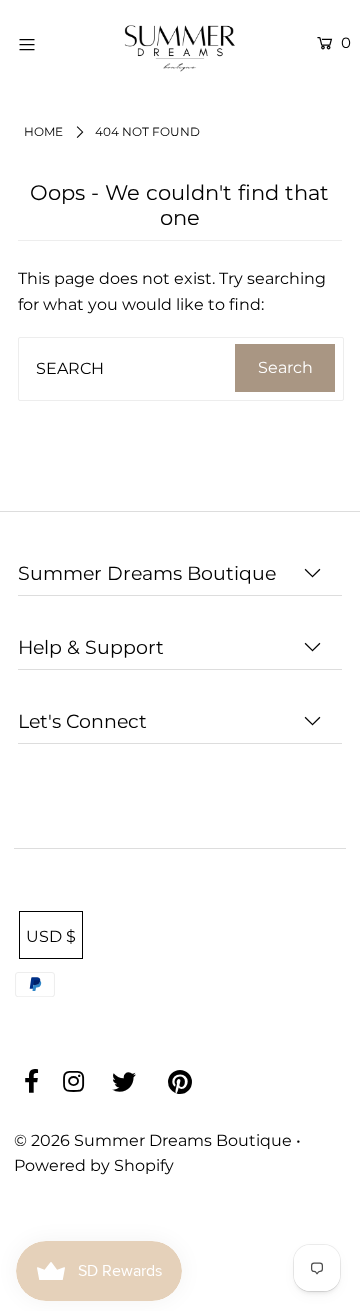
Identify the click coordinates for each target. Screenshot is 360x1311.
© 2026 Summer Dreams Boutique (155, 1140)
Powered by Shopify (94, 1165)
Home (43, 131)
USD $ (51, 936)
